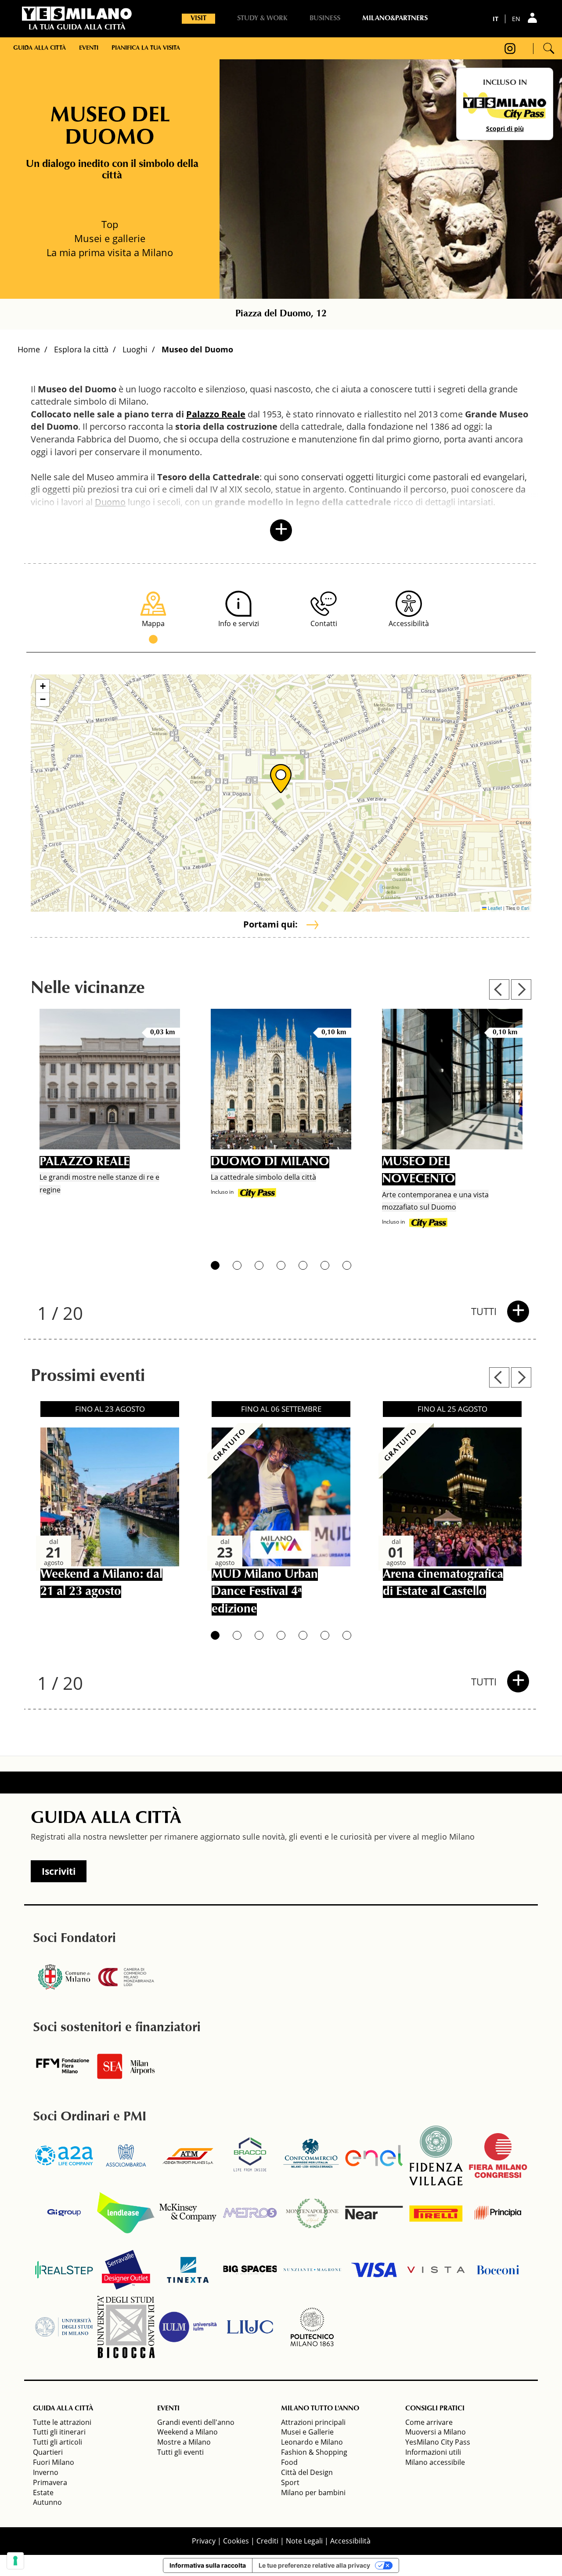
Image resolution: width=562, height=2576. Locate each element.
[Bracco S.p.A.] (250, 2156)
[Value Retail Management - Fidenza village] (436, 2156)
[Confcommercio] (312, 2156)
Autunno (47, 2502)
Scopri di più (505, 129)
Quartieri (48, 2452)
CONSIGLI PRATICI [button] (435, 2409)
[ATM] (188, 2156)
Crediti (267, 2541)
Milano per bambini (313, 2493)
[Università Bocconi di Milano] (498, 2270)
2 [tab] (237, 1265)
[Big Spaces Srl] (250, 2270)
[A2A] (64, 2156)
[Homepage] (77, 14)
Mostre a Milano (184, 2442)
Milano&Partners (395, 18)
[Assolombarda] (126, 2156)
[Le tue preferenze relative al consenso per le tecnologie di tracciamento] (15, 2561)
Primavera (50, 2482)
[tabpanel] (110, 1125)
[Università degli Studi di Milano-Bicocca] (126, 2327)
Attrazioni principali (313, 2422)
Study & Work (262, 18)
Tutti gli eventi (180, 2452)
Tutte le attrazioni (62, 2422)
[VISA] (374, 2270)
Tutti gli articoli (58, 2442)
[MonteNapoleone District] (312, 2213)
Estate (43, 2493)
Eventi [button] (89, 48)
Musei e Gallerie (307, 2432)
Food (289, 2462)
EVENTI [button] (168, 2409)
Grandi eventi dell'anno (196, 2422)
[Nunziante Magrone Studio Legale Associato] (312, 2270)
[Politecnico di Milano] (312, 2327)
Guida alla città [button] (40, 48)
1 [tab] (215, 1265)
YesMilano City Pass (438, 2442)
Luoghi (135, 349)
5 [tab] (303, 1265)
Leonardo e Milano (312, 2442)
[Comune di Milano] (64, 1977)
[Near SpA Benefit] (374, 2213)
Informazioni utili (433, 2452)
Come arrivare (429, 2422)
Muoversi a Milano (436, 2432)
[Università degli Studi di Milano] (64, 2327)
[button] (281, 779)
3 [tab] (259, 1265)
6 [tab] (325, 1265)
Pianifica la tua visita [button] (146, 48)
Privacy (204, 2541)
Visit (198, 18)
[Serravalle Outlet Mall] (126, 2270)
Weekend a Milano (187, 2432)
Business (325, 18)
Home (29, 349)
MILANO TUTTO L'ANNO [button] (320, 2409)
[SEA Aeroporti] (126, 2066)
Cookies (236, 2541)
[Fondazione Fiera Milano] (64, 2066)
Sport (290, 2482)
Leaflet (494, 908)
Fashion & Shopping (314, 2452)
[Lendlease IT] (126, 2213)
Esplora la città (81, 349)
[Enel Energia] (374, 2156)
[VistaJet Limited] (436, 2270)
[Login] (533, 18)
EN (516, 19)
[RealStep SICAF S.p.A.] (64, 2270)
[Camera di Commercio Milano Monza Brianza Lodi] (126, 1977)
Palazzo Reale (216, 414)
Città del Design (307, 2472)
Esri (525, 908)
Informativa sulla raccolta (208, 2565)
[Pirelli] (436, 2213)
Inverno (46, 2472)
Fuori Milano (54, 2462)
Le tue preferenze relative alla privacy (314, 2565)
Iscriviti (59, 1871)
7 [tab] (347, 1265)
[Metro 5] (250, 2213)
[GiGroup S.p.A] (64, 2213)
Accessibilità (350, 2541)
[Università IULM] (188, 2327)
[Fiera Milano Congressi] (498, 2156)
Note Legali (304, 2541)
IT (495, 19)
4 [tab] (281, 1265)
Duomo (110, 502)
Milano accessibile (435, 2462)
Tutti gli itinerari (59, 2432)
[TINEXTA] (188, 2270)
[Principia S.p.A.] (498, 2213)
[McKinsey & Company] (188, 2213)
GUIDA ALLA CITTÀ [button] (63, 2409)
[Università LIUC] (250, 2327)
